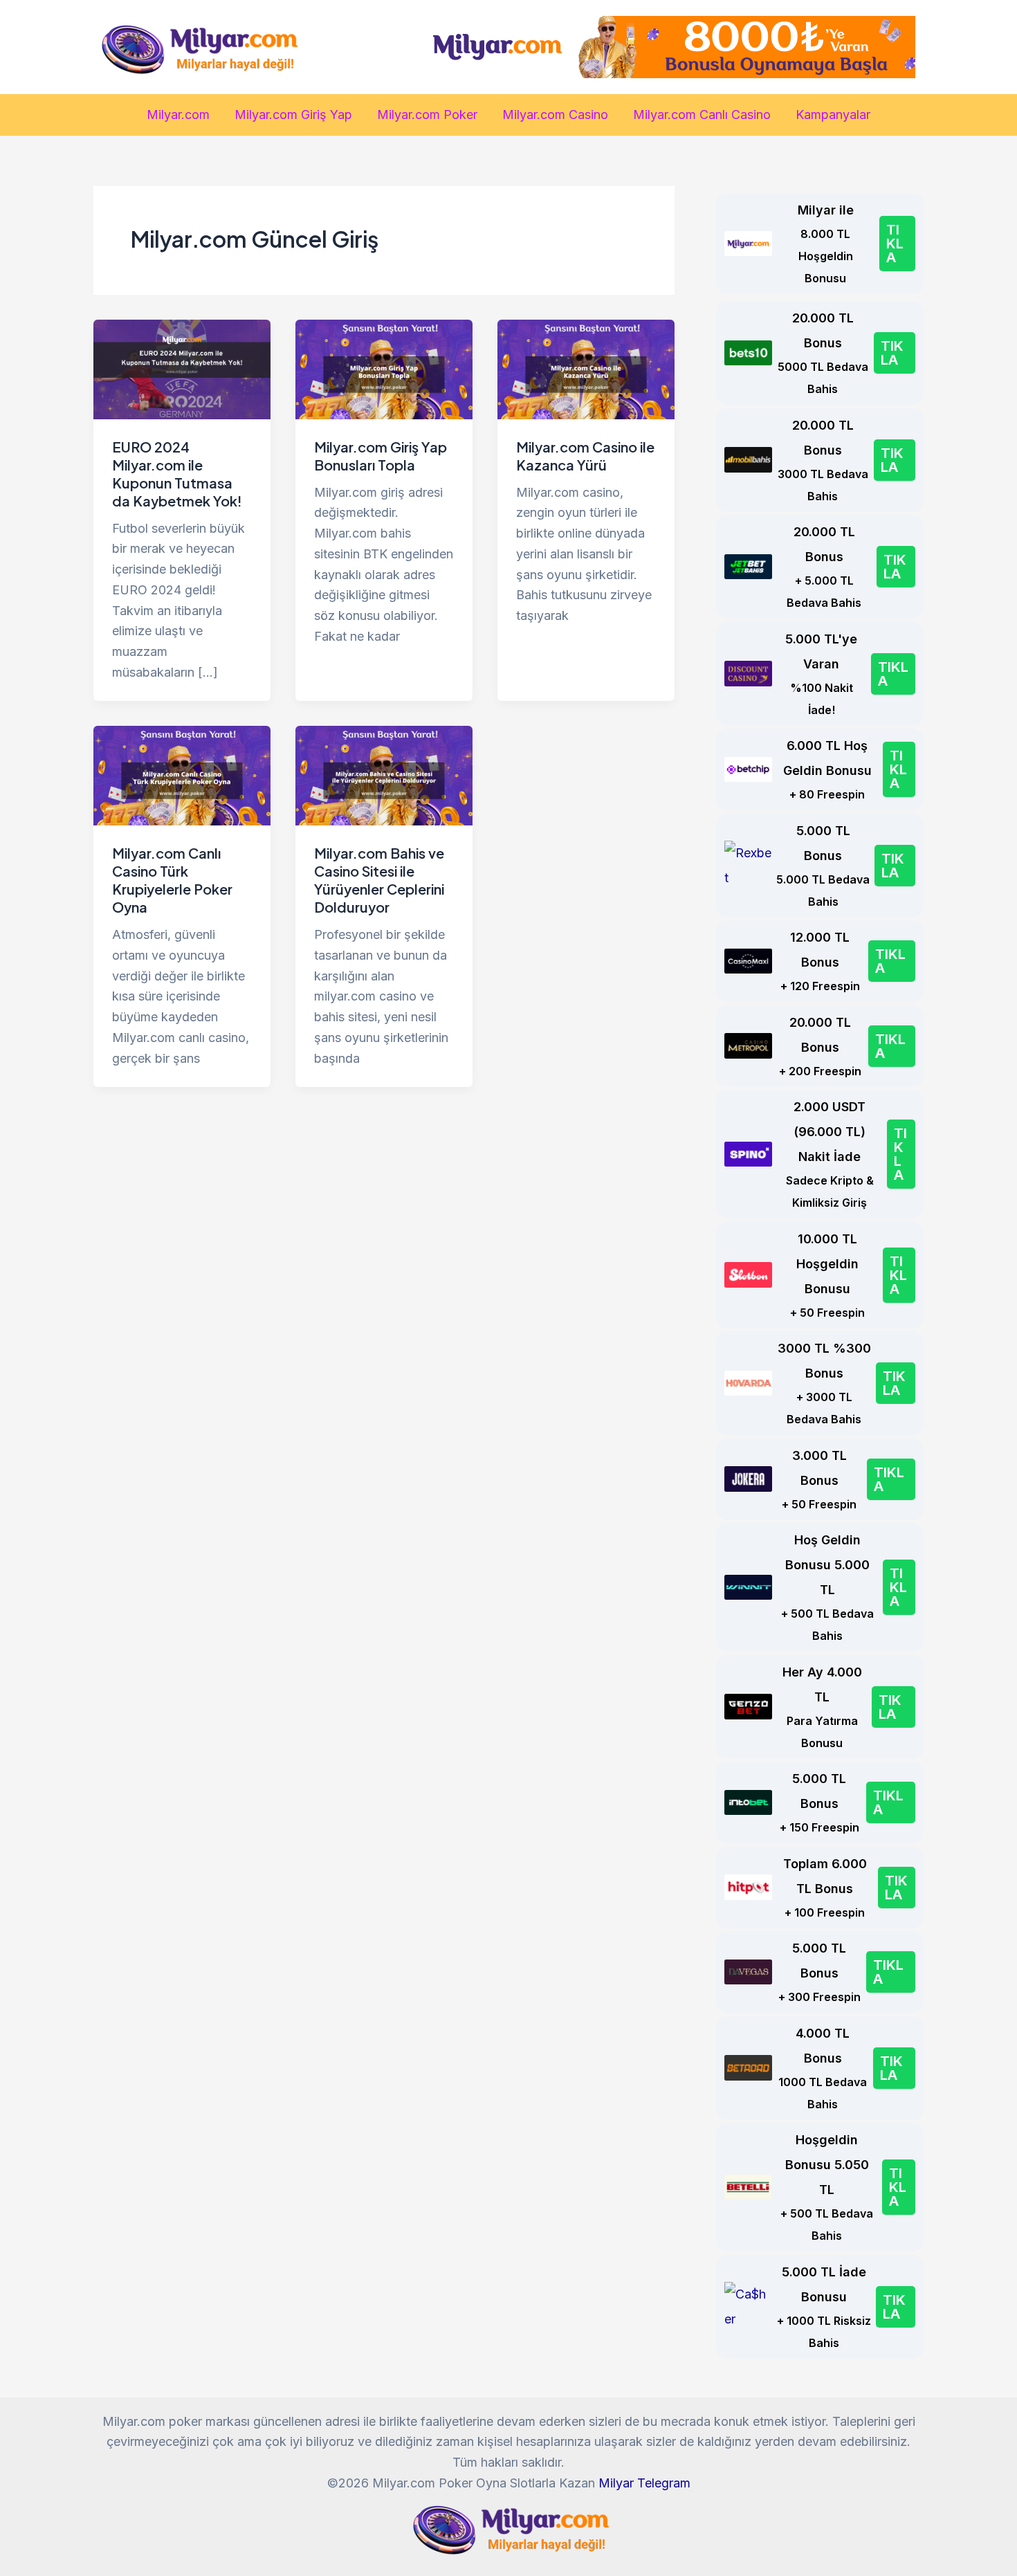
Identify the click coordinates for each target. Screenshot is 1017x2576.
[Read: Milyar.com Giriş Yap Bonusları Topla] (384, 368)
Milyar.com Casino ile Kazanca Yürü (585, 456)
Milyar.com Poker (427, 115)
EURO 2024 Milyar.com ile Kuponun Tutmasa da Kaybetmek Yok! (177, 474)
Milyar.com (178, 115)
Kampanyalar (833, 115)
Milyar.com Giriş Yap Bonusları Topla (381, 456)
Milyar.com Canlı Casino (702, 115)
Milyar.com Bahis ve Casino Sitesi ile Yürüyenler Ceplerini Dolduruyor (379, 880)
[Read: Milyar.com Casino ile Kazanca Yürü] (586, 368)
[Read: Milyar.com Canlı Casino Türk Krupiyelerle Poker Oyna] (182, 775)
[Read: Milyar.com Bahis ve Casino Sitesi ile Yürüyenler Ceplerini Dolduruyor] (384, 775)
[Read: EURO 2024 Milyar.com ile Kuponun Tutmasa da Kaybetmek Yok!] (182, 368)
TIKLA (895, 244)
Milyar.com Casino (555, 115)
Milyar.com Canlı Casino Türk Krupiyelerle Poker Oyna (172, 880)
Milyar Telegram (644, 2483)
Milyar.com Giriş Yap (293, 115)
